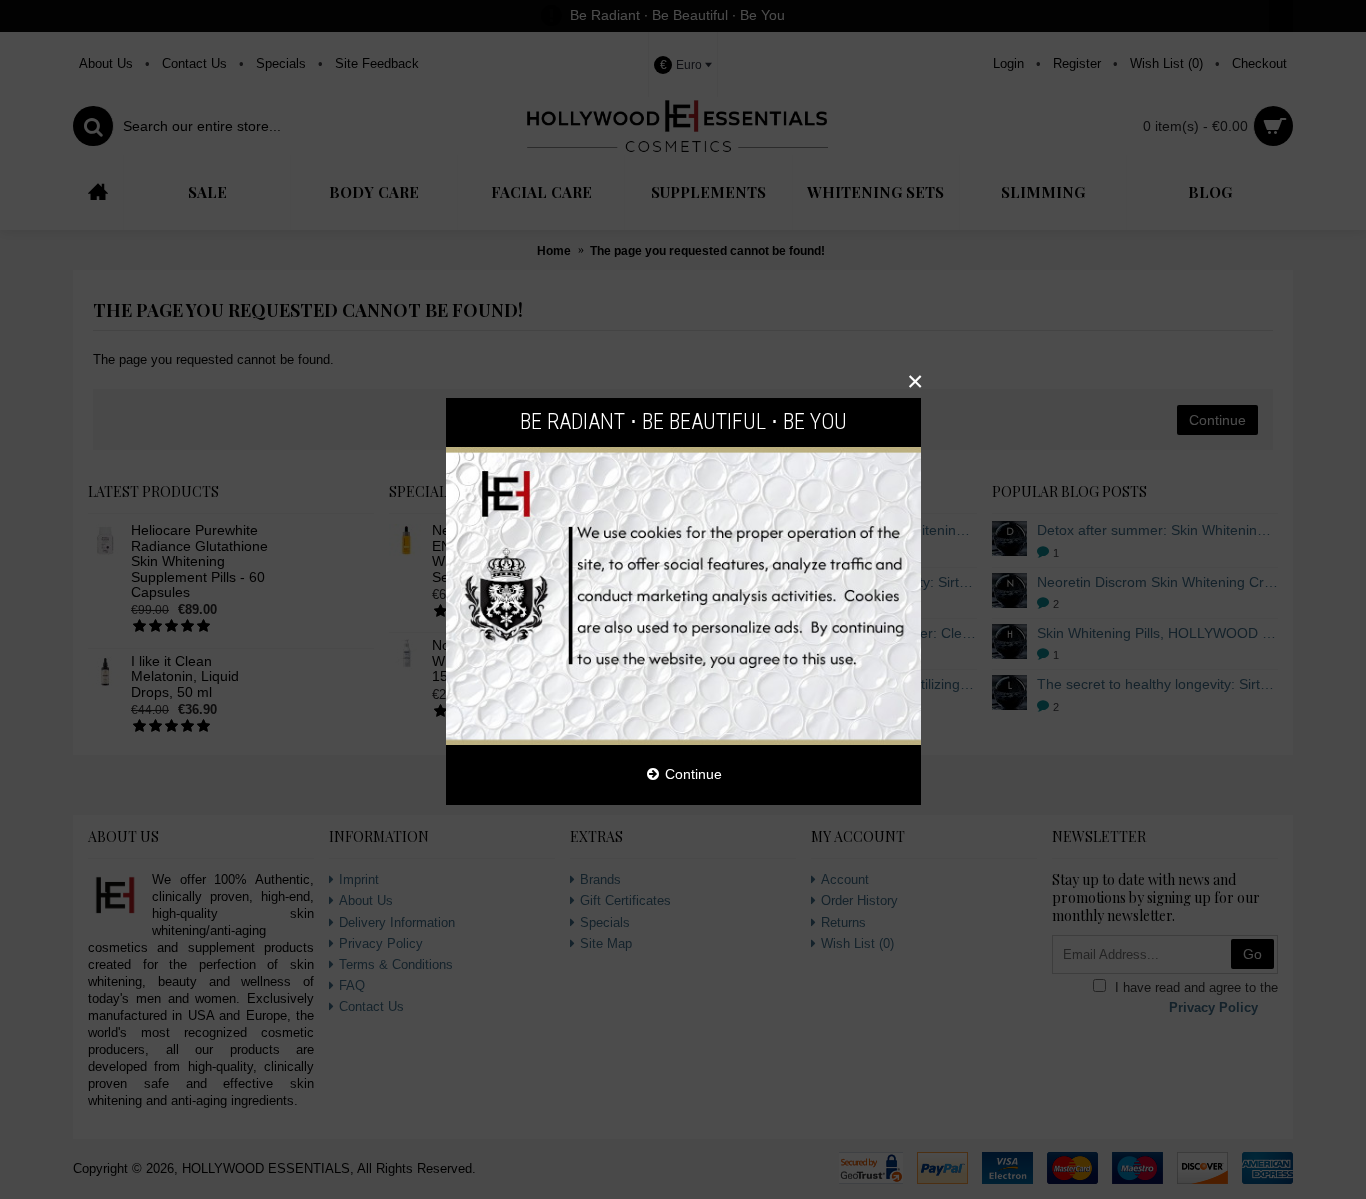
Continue (693, 774)
